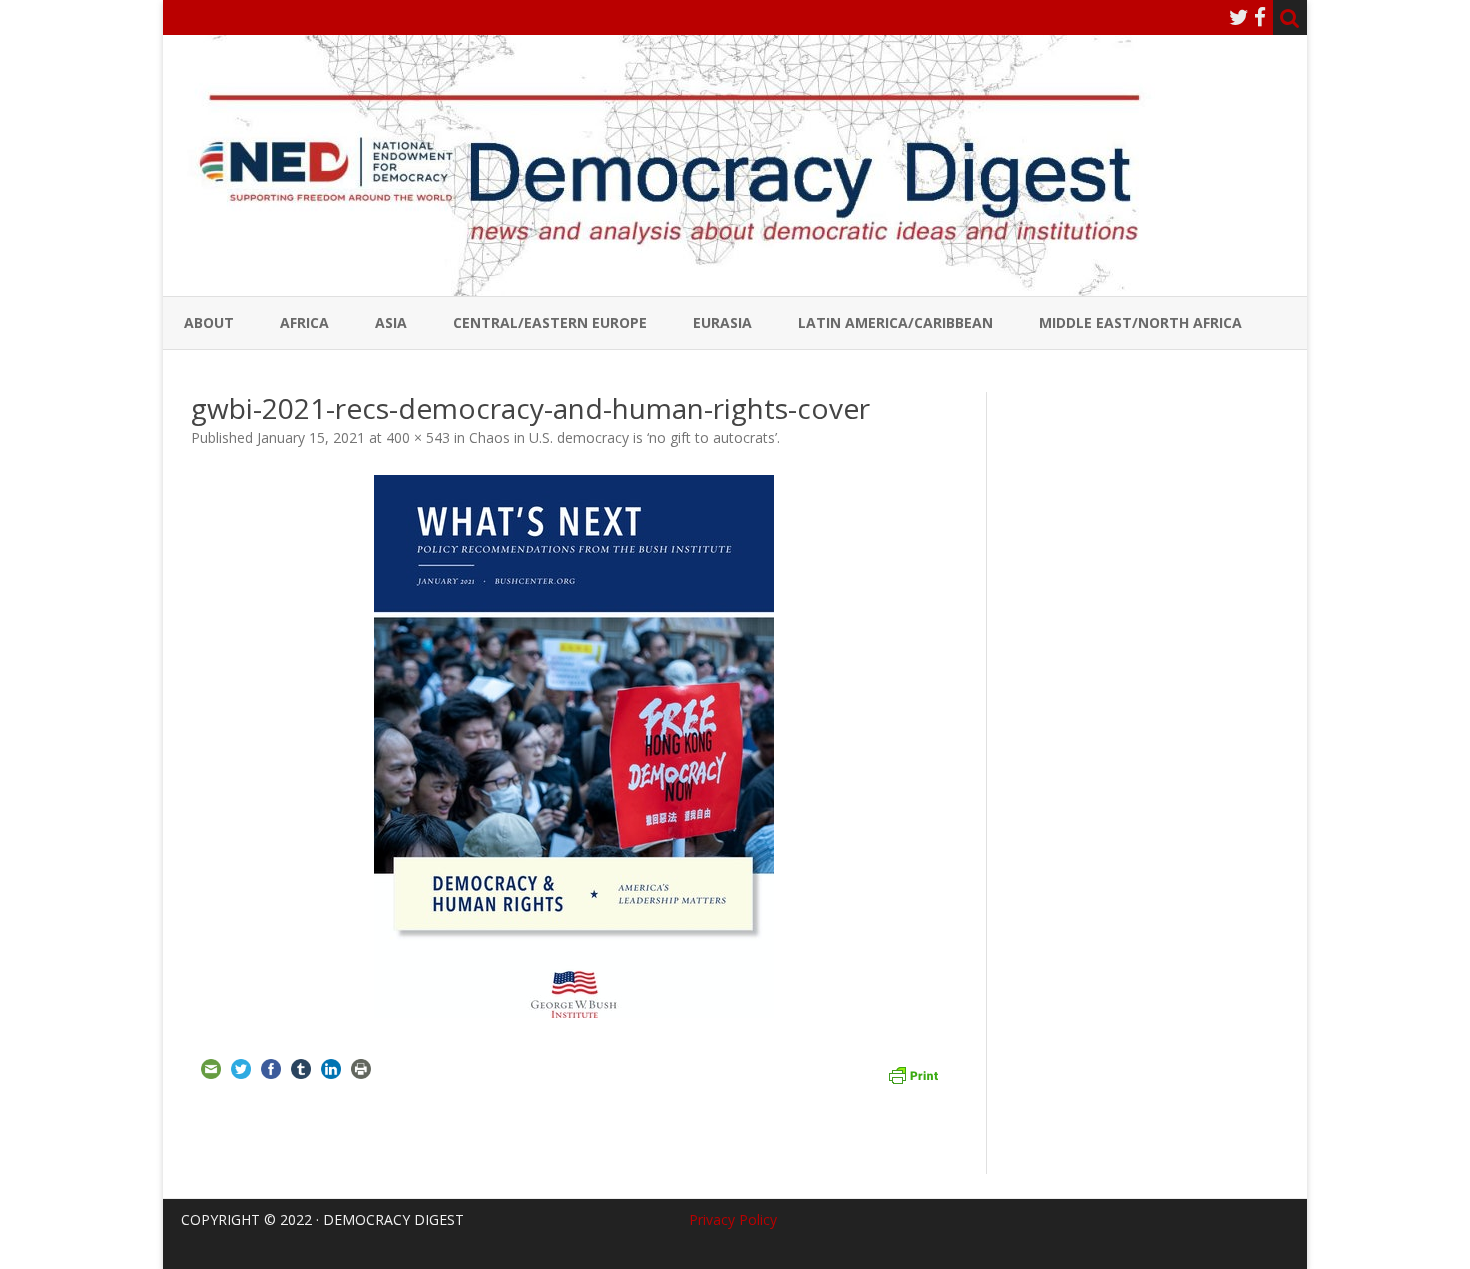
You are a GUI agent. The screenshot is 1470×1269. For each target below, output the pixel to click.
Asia (391, 322)
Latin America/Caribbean (895, 322)
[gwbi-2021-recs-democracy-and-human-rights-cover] (574, 746)
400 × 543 (418, 437)
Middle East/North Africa (1140, 322)
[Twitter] (1239, 17)
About (209, 322)
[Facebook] (1260, 17)
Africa (304, 322)
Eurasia (722, 322)
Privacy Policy (733, 1219)
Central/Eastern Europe (550, 322)
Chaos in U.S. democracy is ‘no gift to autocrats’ (623, 437)
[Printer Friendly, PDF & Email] (913, 1073)
